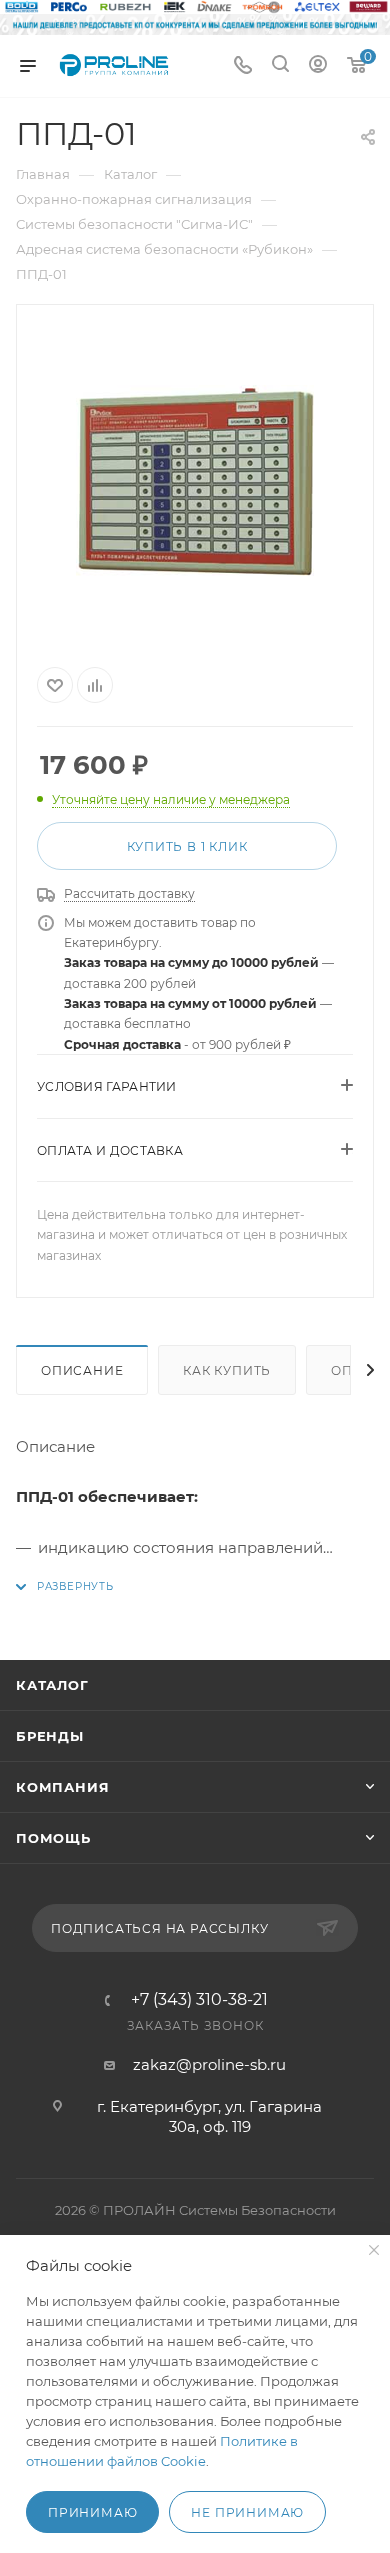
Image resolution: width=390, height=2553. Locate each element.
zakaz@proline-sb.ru (209, 2064)
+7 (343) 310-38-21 (199, 2000)
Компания (62, 1787)
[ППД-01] (195, 482)
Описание (82, 1370)
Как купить (227, 1370)
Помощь (53, 1838)
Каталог (52, 1685)
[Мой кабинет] (318, 66)
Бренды (50, 1736)
